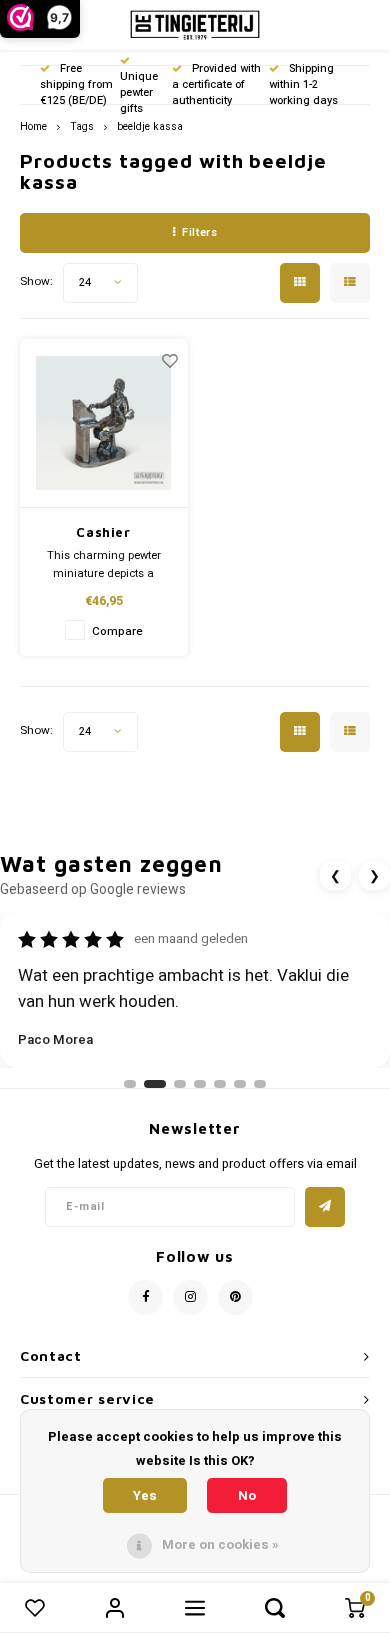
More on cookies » (220, 1544)
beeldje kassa (150, 126)
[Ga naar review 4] (200, 1084)
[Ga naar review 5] (220, 1084)
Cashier (103, 532)
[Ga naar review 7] (260, 1084)
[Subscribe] (325, 1207)
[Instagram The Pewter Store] (190, 1297)
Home (33, 126)
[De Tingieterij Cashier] (104, 423)
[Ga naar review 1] (130, 1084)
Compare (117, 631)
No (247, 1495)
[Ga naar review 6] (240, 1084)
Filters (199, 232)
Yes (145, 1495)
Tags (82, 126)
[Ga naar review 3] (180, 1084)
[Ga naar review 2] (155, 1084)
